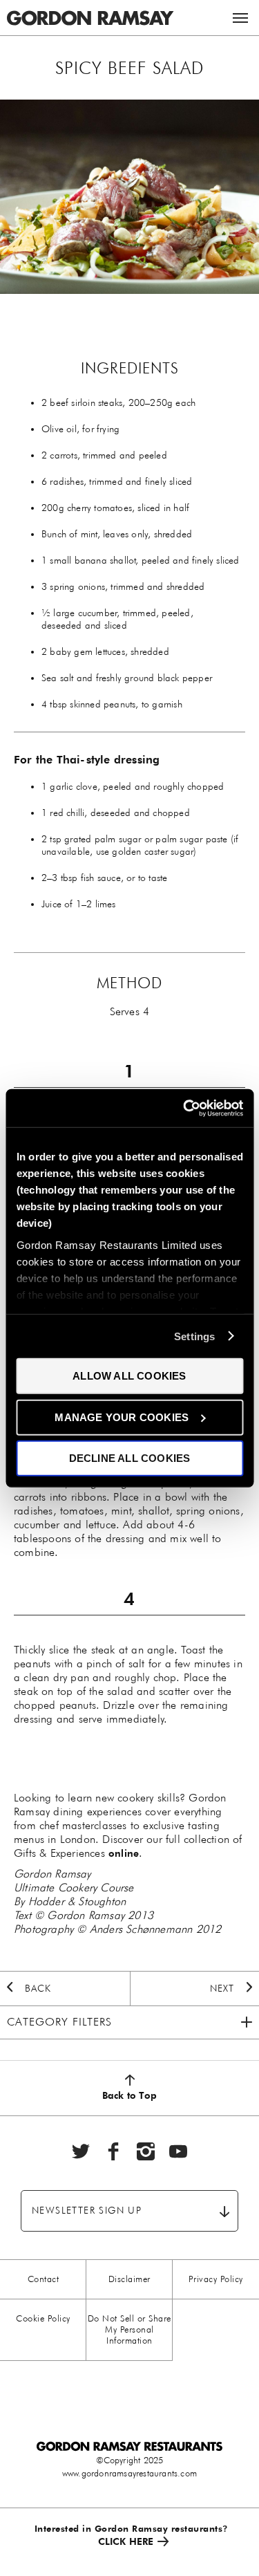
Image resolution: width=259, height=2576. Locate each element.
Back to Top (129, 2095)
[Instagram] (146, 2151)
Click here (126, 2541)
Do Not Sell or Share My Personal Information (129, 2329)
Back (38, 1989)
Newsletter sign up (87, 2211)
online (124, 1853)
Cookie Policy (43, 2318)
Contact (44, 2279)
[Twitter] (81, 2151)
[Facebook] (113, 2151)
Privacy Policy (216, 2279)
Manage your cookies (122, 1417)
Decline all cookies (130, 1458)
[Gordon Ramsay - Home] (90, 7)
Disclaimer (129, 2279)
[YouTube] (178, 2151)
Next (222, 1989)
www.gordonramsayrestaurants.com (129, 2473)
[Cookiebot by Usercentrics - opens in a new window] (184, 1108)
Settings (195, 1336)
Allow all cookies (129, 1376)
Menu (240, 18)
